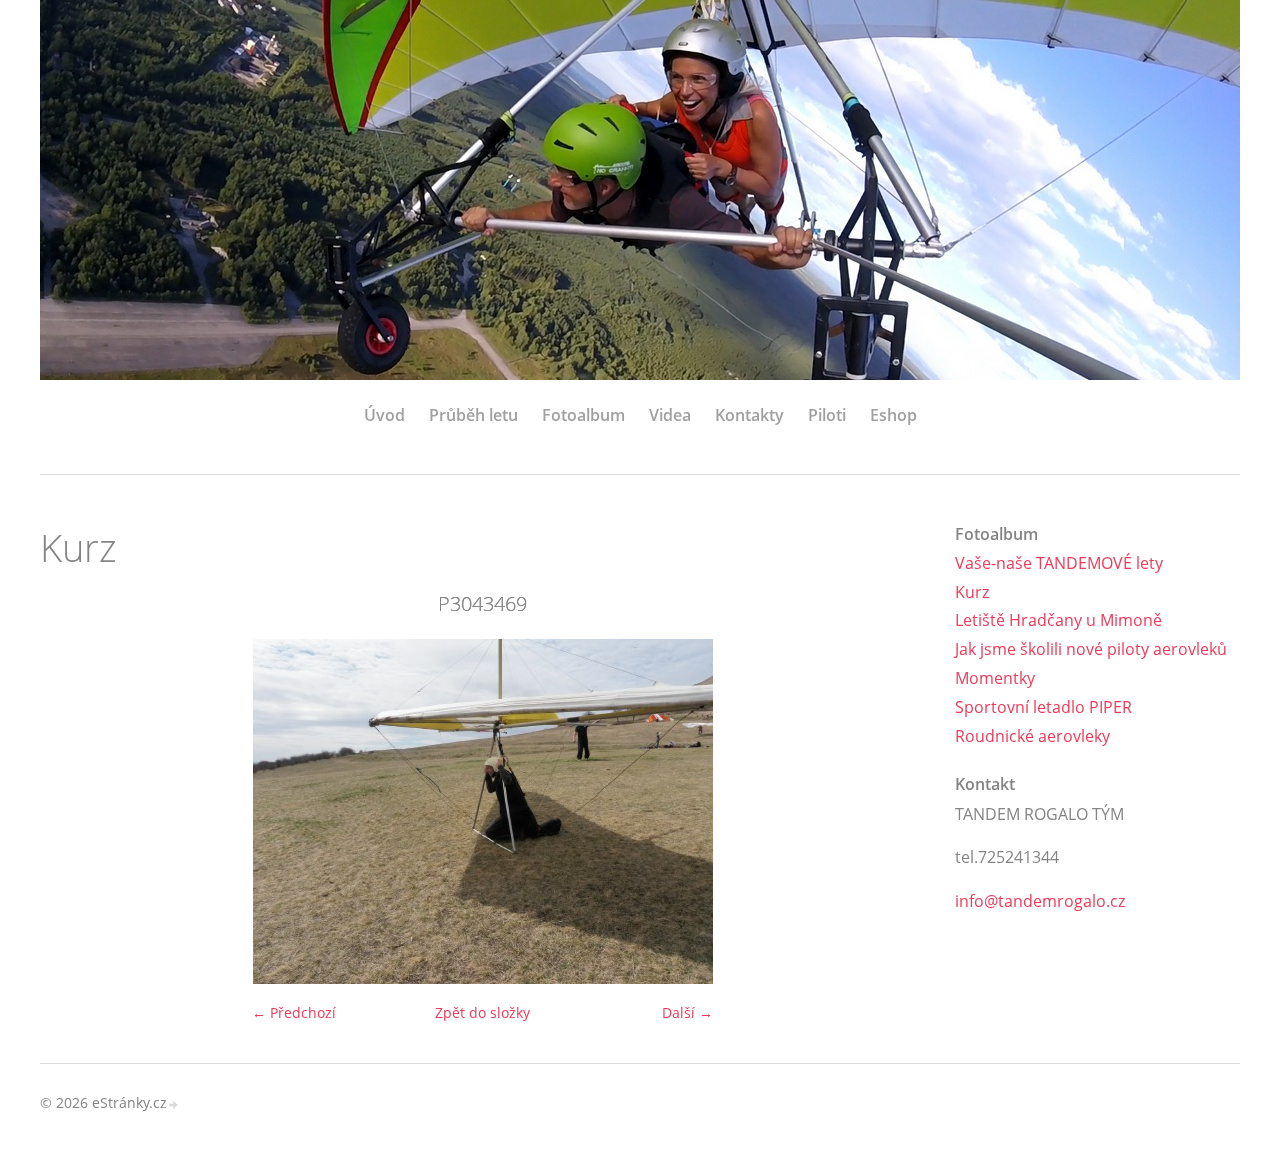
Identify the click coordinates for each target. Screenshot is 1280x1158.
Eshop (893, 415)
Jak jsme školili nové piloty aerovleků (1091, 649)
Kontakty (749, 415)
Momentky (995, 678)
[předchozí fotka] (72, 811)
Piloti (827, 415)
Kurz (972, 592)
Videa (670, 415)
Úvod (384, 415)
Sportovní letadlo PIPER (1043, 707)
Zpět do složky (482, 1012)
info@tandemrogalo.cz (1040, 901)
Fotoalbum (583, 415)
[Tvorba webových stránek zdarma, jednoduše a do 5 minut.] (174, 1104)
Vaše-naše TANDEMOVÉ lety (1059, 563)
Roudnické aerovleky (1032, 736)
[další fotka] (892, 811)
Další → (687, 1012)
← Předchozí (294, 1012)
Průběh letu (473, 415)
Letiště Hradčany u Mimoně (1058, 620)
